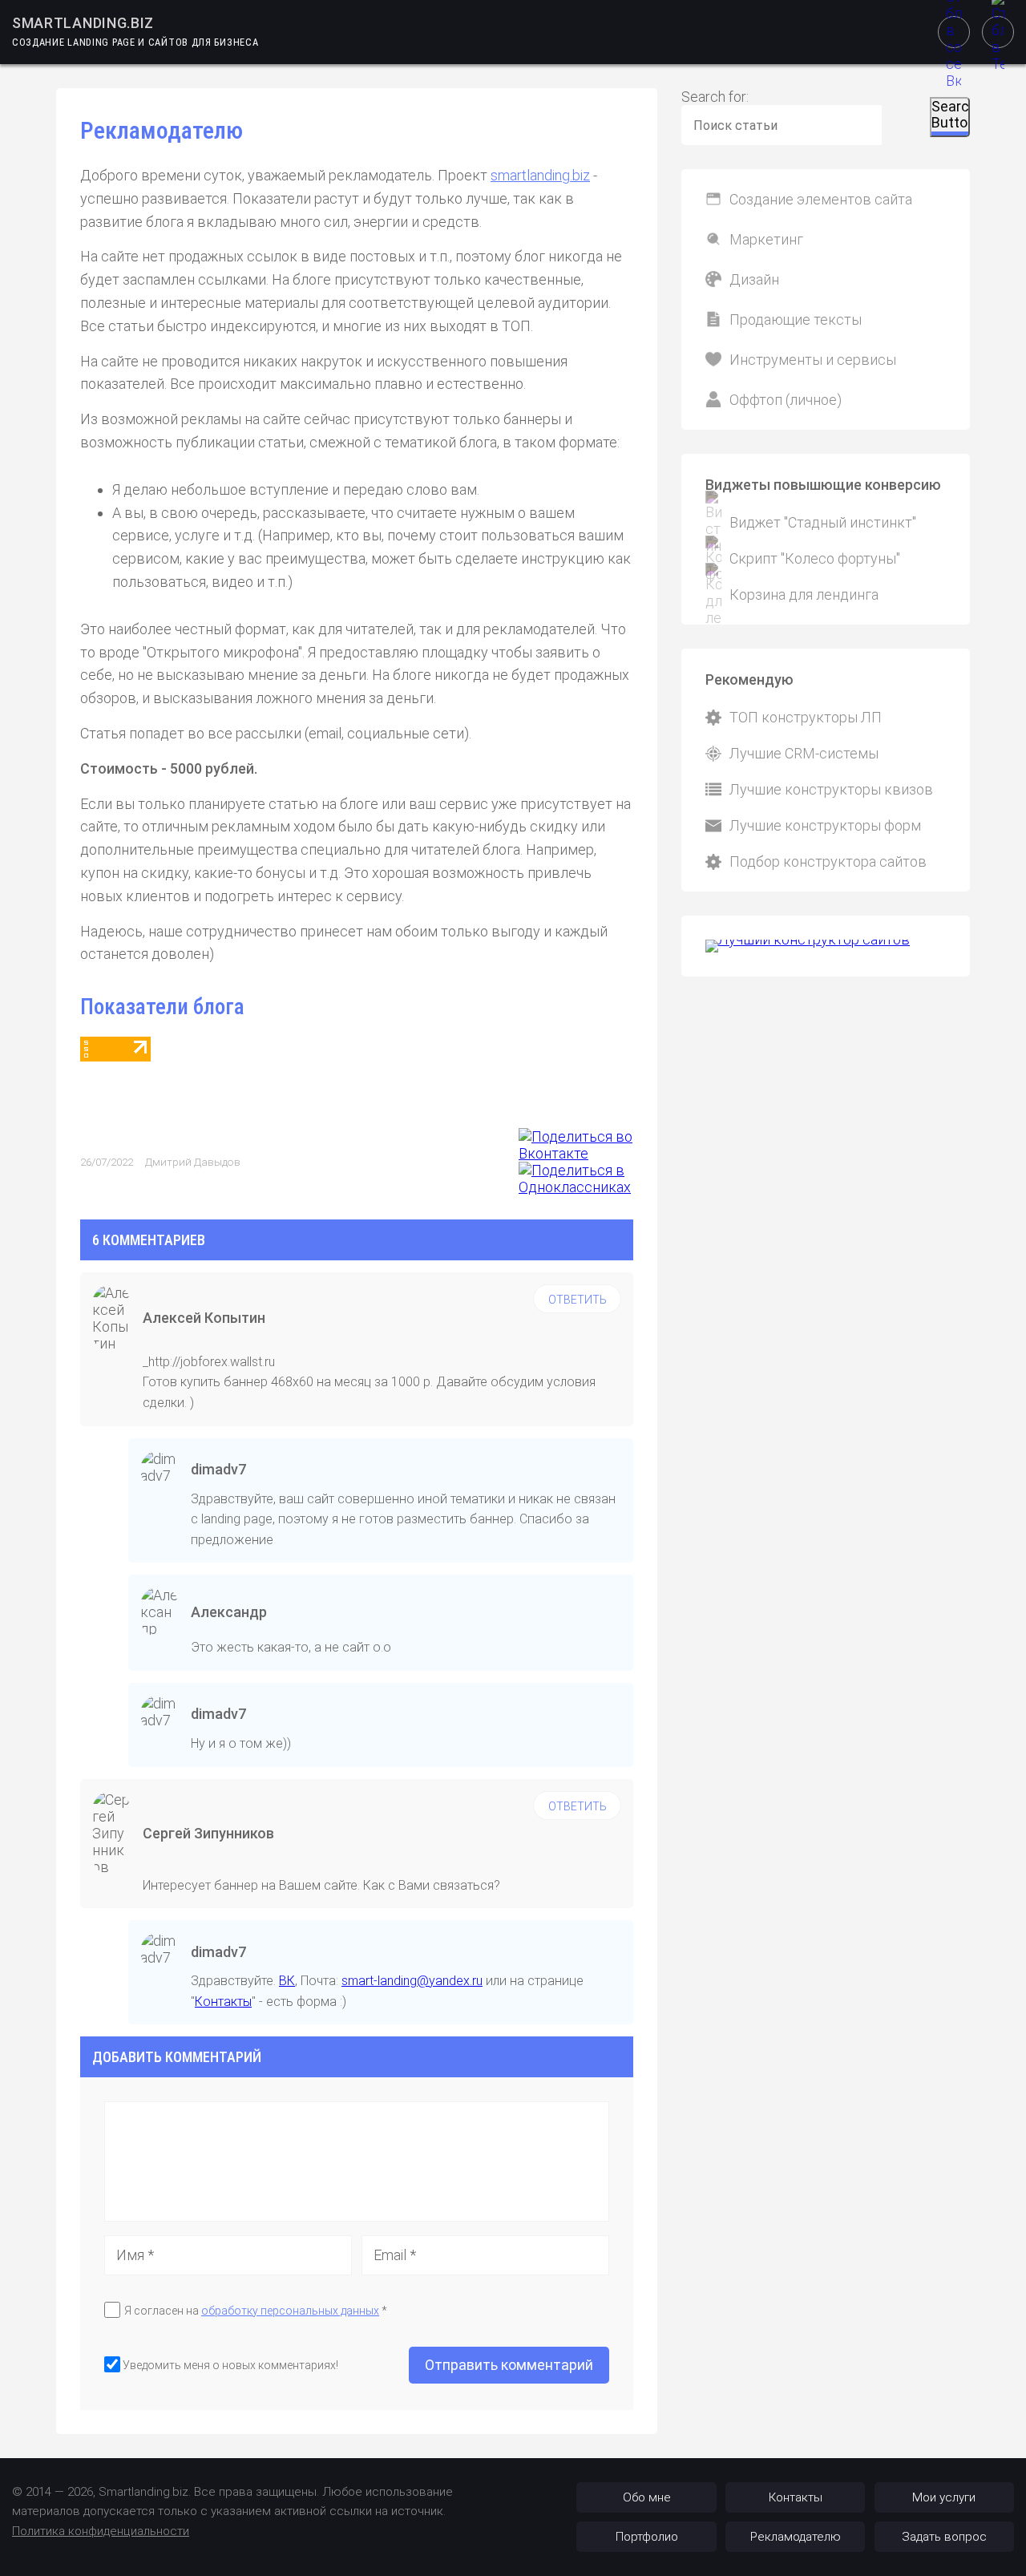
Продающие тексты (796, 319)
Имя (135, 2255)
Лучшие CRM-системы (804, 753)
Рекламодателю (796, 2537)
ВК (287, 1981)
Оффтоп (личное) (786, 400)
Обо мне (647, 2497)
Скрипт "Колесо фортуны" (815, 558)
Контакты (223, 2002)
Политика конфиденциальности (101, 2531)
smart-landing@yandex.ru (412, 1981)
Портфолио (647, 2537)
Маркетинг (766, 239)
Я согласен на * (256, 2311)
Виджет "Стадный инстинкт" (823, 522)
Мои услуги (944, 2497)
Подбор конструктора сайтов (828, 861)
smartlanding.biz (540, 175)
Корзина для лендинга (804, 594)
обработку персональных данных (290, 2311)
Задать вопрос (944, 2537)
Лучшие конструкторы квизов (831, 789)
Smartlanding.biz (83, 23)
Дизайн (754, 279)
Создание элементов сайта (821, 199)
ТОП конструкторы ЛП (806, 717)
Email (395, 2255)
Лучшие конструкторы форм (825, 825)
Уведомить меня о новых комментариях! (230, 2365)
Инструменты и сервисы (813, 360)
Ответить (578, 1300)
